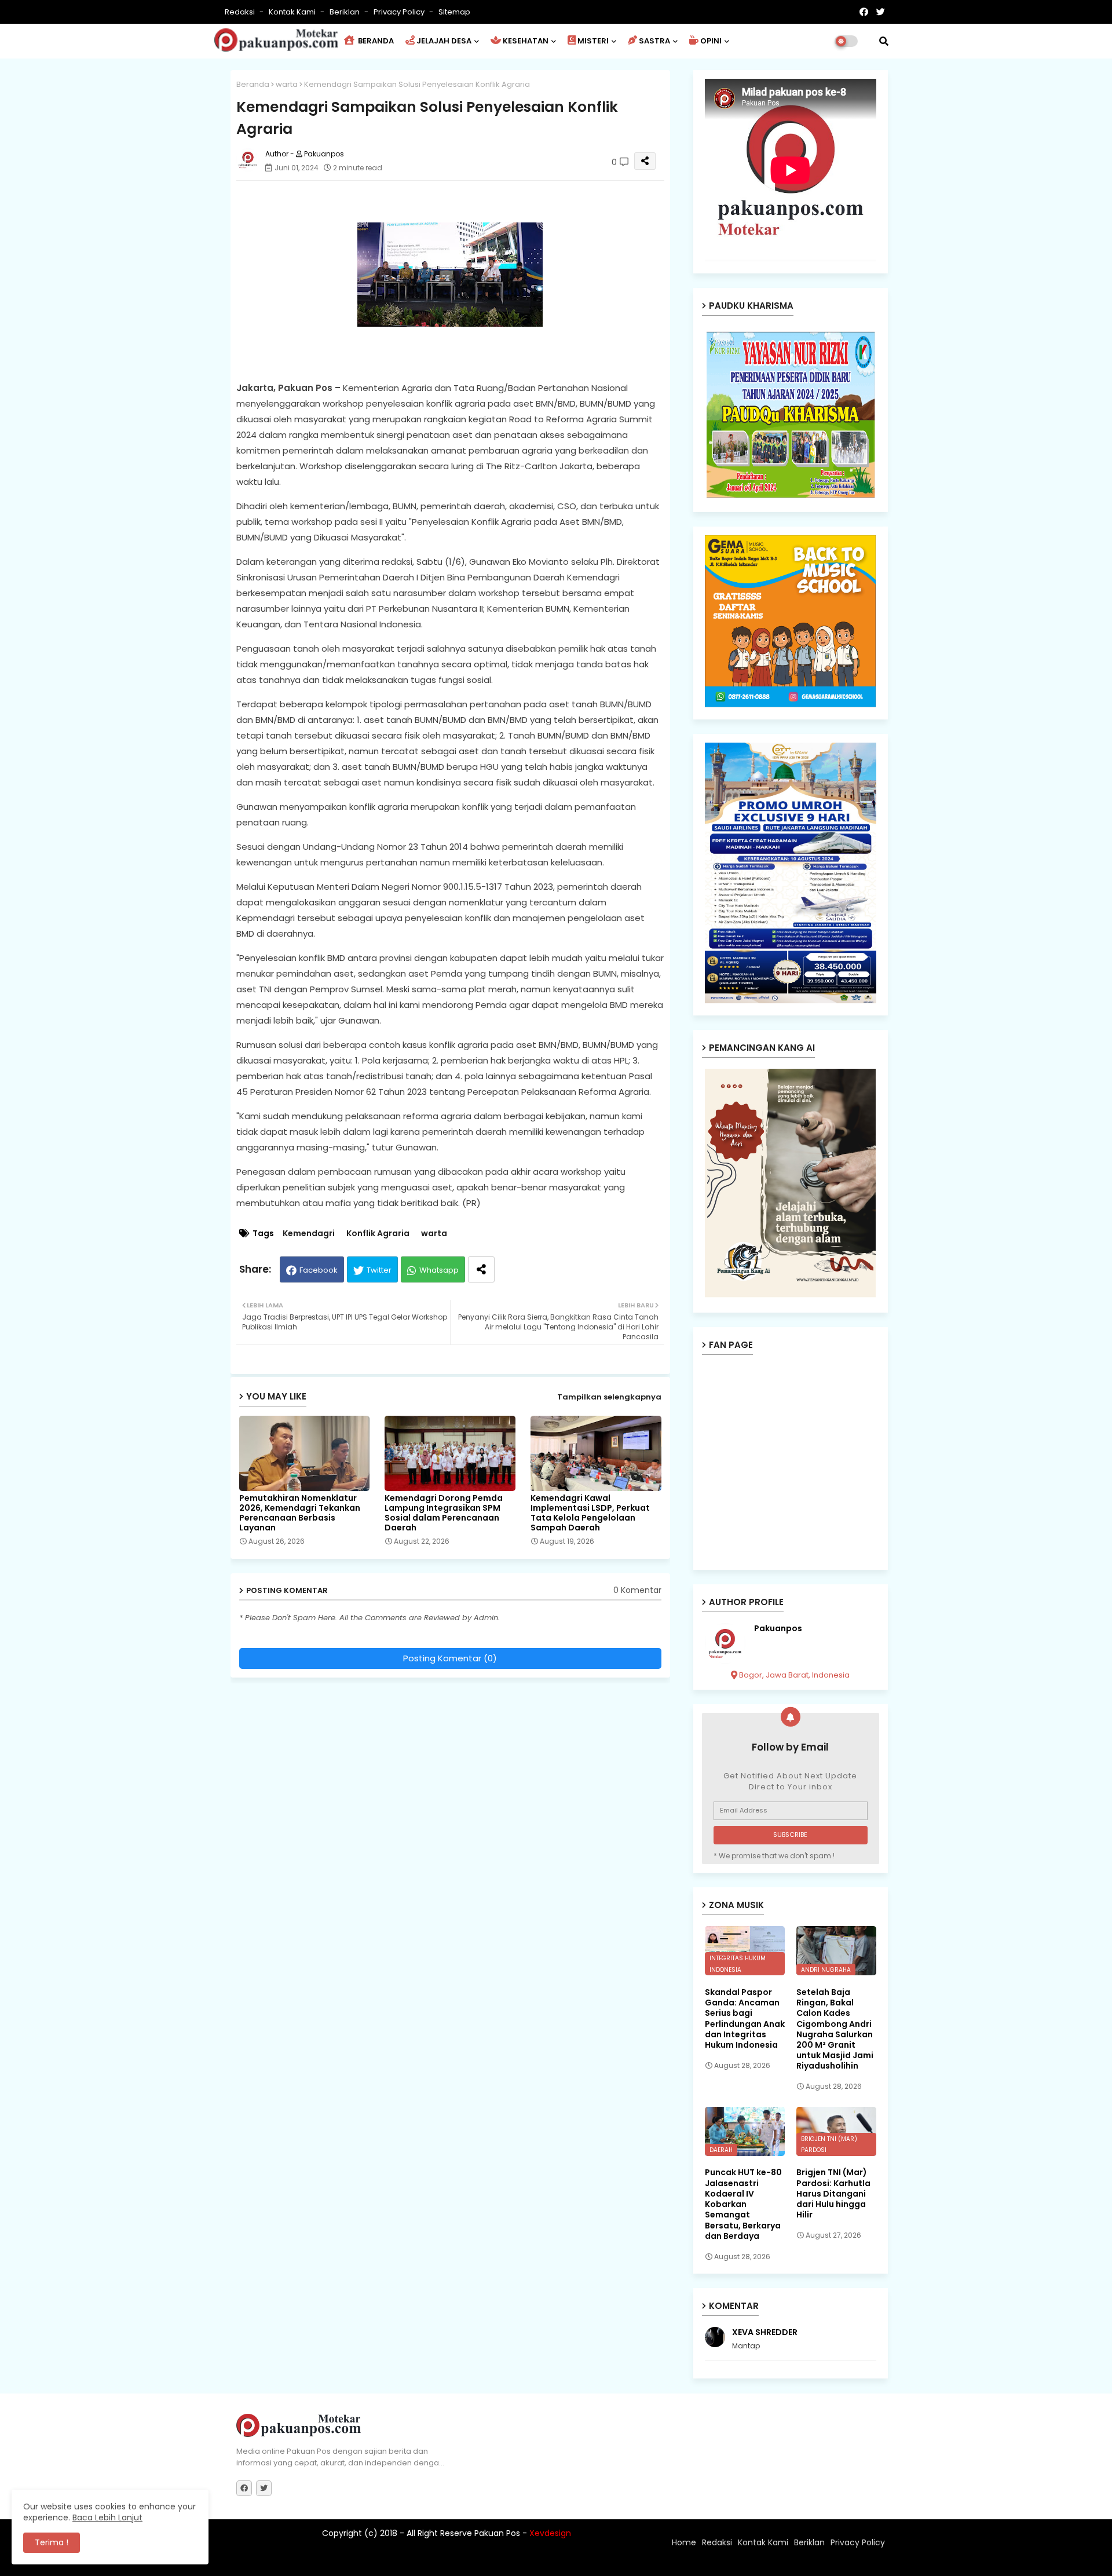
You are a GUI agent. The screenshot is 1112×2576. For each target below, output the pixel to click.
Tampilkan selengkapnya (609, 1397)
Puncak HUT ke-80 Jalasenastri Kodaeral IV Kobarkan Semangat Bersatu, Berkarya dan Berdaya (743, 2204)
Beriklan (345, 12)
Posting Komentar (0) (450, 1658)
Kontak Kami (293, 12)
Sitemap (454, 12)
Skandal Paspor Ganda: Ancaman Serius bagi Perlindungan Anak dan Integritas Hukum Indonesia (745, 2018)
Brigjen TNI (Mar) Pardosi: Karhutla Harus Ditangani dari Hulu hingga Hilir (833, 2193)
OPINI (711, 41)
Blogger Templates (312, 2562)
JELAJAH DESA (444, 41)
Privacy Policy (400, 12)
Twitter (379, 1270)
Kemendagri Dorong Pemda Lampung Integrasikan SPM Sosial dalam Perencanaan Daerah (444, 1513)
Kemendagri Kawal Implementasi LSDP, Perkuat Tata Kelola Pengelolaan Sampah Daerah (590, 1513)
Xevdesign (550, 2533)
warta (287, 84)
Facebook (319, 1270)
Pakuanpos (778, 1629)
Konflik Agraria (378, 1234)
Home (684, 2542)
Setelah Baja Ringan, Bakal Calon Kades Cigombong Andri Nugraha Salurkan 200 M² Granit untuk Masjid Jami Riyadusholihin (835, 2029)
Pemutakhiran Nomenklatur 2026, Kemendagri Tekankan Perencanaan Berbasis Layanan (300, 1513)
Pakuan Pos (439, 2562)
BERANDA (375, 41)
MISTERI (593, 41)
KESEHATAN (526, 41)
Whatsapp (439, 1270)
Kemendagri (309, 1234)
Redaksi (241, 12)
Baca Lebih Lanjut (107, 2517)
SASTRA (654, 41)
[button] (884, 41)
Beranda (253, 84)
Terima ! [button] (52, 2542)
